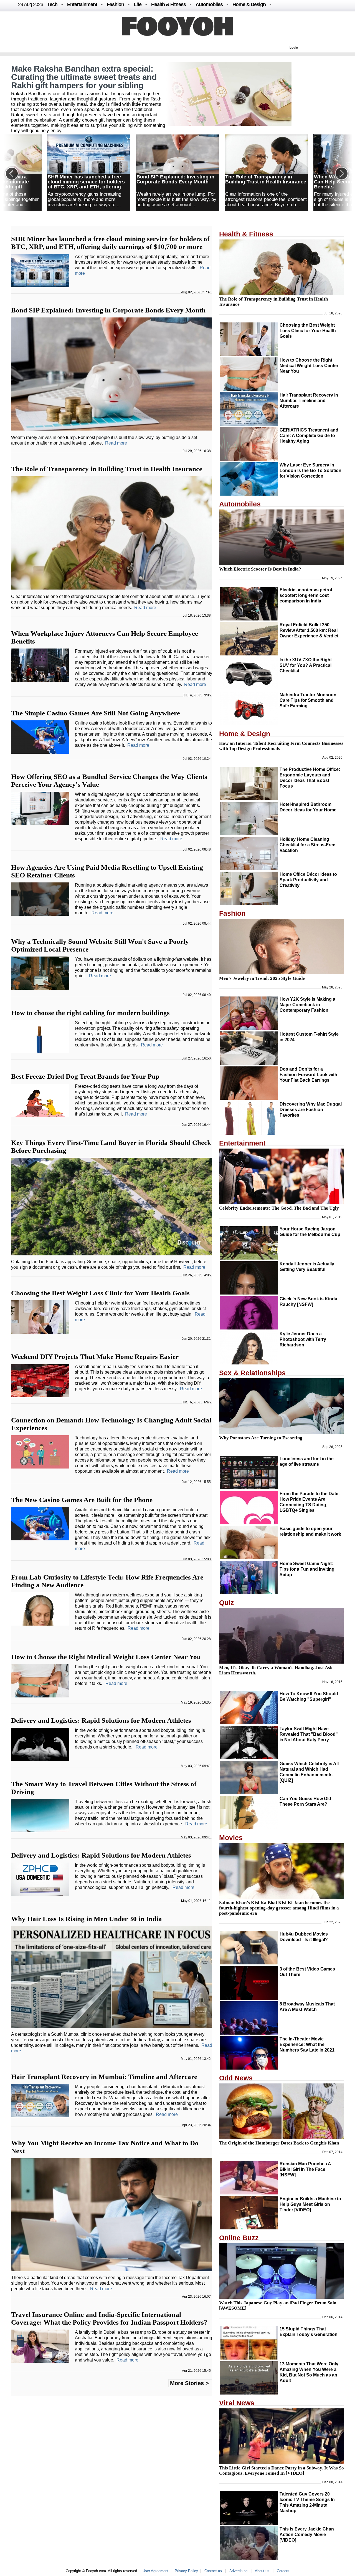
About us (262, 2571)
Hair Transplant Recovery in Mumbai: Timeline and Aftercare (104, 2077)
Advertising (238, 2571)
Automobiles (209, 4)
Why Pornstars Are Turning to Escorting (261, 1438)
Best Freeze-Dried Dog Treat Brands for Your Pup (85, 1076)
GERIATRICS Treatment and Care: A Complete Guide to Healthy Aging (309, 436)
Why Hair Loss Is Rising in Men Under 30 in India (87, 1919)
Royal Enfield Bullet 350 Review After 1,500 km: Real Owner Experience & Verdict (309, 630)
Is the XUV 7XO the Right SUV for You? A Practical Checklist (306, 665)
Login (294, 47)
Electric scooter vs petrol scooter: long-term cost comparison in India (306, 595)
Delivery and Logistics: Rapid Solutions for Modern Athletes (101, 1720)
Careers (283, 2571)
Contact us (213, 2571)
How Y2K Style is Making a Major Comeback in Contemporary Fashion (307, 1005)
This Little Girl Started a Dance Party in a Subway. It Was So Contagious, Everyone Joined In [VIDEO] (282, 2471)
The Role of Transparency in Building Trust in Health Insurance (266, 179)
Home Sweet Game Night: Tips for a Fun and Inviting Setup (307, 1569)
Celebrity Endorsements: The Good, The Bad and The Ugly (279, 1208)
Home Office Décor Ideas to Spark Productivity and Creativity (308, 880)
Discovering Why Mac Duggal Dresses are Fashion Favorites (311, 1110)
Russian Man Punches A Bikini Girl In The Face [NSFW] (305, 2169)
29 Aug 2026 (31, 4)
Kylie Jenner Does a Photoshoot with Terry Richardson (303, 1339)
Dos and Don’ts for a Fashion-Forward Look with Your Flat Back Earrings (308, 1075)
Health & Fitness (168, 4)
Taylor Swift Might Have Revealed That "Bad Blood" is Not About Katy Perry (309, 1734)
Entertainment (82, 4)
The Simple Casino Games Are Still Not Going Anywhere (96, 713)
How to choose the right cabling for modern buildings (90, 1013)
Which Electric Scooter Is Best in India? (260, 569)
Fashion (115, 4)
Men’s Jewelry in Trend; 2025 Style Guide (262, 978)
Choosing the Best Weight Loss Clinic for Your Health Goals (100, 1293)
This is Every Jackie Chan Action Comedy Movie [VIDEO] (307, 2535)
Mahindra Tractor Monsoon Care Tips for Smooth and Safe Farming (308, 700)
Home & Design (249, 4)
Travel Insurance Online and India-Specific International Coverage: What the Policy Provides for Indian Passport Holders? (109, 2318)
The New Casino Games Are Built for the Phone (82, 1500)
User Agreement (155, 2571)
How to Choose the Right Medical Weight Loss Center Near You (106, 1657)
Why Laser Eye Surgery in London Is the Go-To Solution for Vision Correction (310, 470)
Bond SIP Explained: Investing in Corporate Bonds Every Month (175, 179)
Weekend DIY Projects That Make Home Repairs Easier (95, 1357)
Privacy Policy (186, 2571)
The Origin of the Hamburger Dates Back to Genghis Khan (279, 2143)
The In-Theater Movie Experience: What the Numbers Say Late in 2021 (307, 2044)
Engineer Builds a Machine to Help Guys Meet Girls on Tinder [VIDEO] (310, 2204)
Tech (52, 4)
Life (138, 4)
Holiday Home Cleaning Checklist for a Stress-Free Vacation (307, 845)
